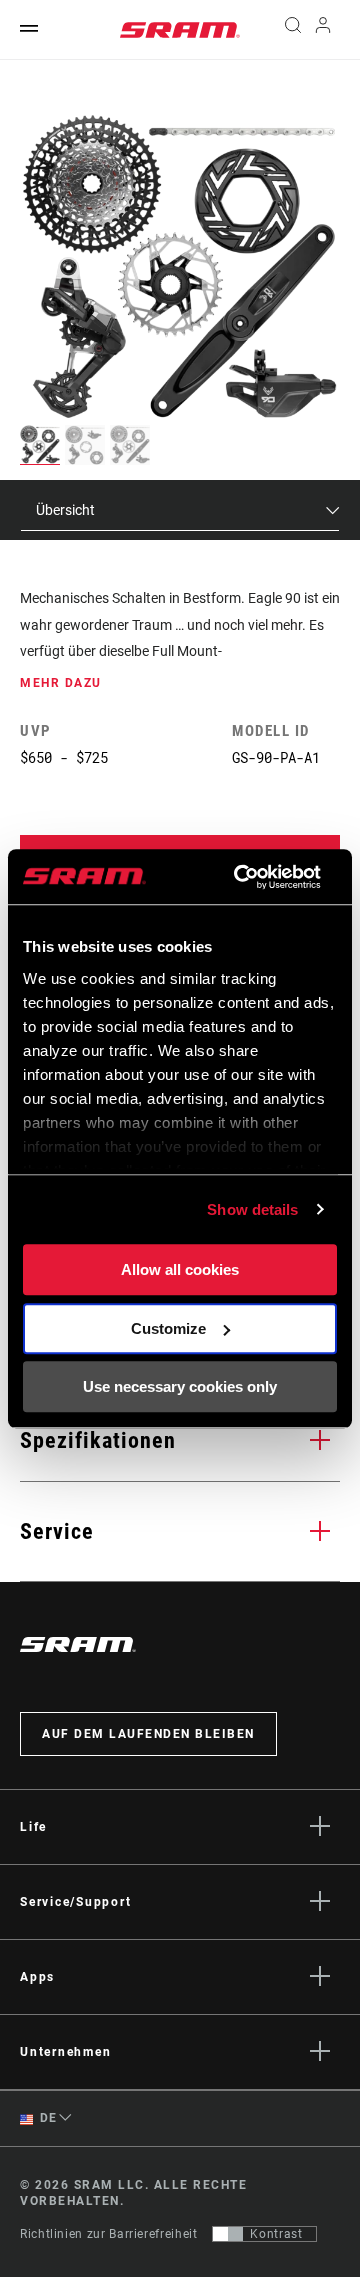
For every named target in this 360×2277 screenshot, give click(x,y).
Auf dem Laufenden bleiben (148, 1734)
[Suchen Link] (292, 30)
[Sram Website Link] (180, 30)
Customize (168, 1328)
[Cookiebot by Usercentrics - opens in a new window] (240, 877)
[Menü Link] (29, 29)
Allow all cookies (180, 1269)
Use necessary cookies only (180, 1386)
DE (47, 2118)
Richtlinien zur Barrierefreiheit (108, 2234)
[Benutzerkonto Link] (323, 30)
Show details (252, 1209)
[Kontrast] (228, 2234)
